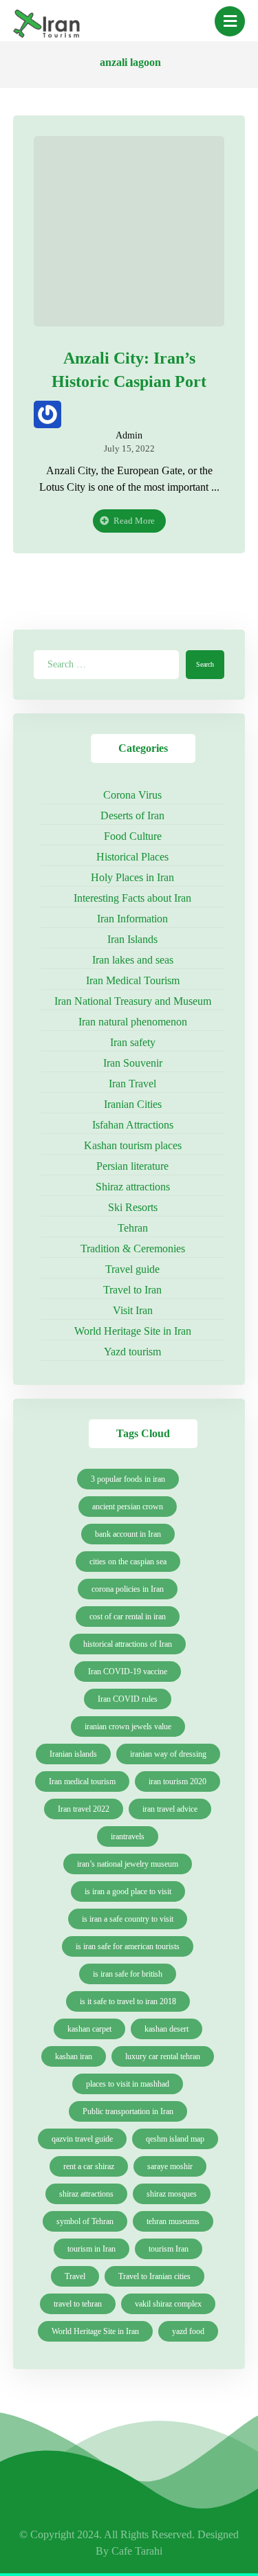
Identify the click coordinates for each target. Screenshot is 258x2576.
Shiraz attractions (133, 1187)
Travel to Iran (132, 1290)
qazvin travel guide (82, 2139)
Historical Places (132, 857)
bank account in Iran (128, 1534)
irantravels (128, 1836)
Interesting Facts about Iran (132, 898)
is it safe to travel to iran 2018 (128, 2001)
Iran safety (133, 1042)
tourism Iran (169, 2249)
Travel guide (132, 1269)
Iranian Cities (133, 1104)
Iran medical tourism (82, 1781)
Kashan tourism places (133, 1145)
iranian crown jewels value (128, 1726)
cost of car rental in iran (128, 1617)
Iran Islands (132, 939)
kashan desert (166, 2029)
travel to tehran (78, 2304)
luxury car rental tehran (163, 2056)
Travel (75, 2276)
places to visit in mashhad (128, 2084)
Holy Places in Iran (132, 877)
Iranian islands (73, 1754)
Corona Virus (132, 795)
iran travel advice (170, 1809)
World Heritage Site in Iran (133, 1331)
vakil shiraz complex (168, 2304)
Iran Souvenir (133, 1063)
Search (205, 664)
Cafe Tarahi (137, 2551)
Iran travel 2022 (84, 1809)
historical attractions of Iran (128, 1644)
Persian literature (132, 1166)
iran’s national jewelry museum (128, 1864)
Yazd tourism (132, 1352)
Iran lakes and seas (133, 960)
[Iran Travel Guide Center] (47, 25)
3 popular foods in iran (128, 1479)
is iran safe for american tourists (128, 1946)
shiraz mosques (172, 2194)
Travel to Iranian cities (154, 2276)
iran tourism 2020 (178, 1781)
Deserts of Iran (132, 815)
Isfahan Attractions (133, 1125)
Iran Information (132, 919)
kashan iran (74, 2056)
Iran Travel (132, 1084)
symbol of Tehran (85, 2221)
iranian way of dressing (168, 1754)
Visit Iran (133, 1310)
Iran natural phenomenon (133, 1022)
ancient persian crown (128, 1507)
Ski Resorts (133, 1207)
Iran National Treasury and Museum (133, 1001)
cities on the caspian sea (128, 1562)
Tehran (133, 1228)
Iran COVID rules (128, 1699)
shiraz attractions (86, 2194)
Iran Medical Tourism (133, 980)
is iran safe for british (128, 1974)
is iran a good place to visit (128, 1891)
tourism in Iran (92, 2249)
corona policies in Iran (128, 1589)
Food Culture (133, 836)
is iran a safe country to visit (128, 1919)
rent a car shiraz (89, 2166)
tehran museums (173, 2221)
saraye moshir (170, 2166)
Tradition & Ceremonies (133, 1248)
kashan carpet (89, 2029)
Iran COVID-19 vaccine (128, 1672)
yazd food (188, 2331)
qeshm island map (175, 2139)
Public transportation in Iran (128, 2111)
